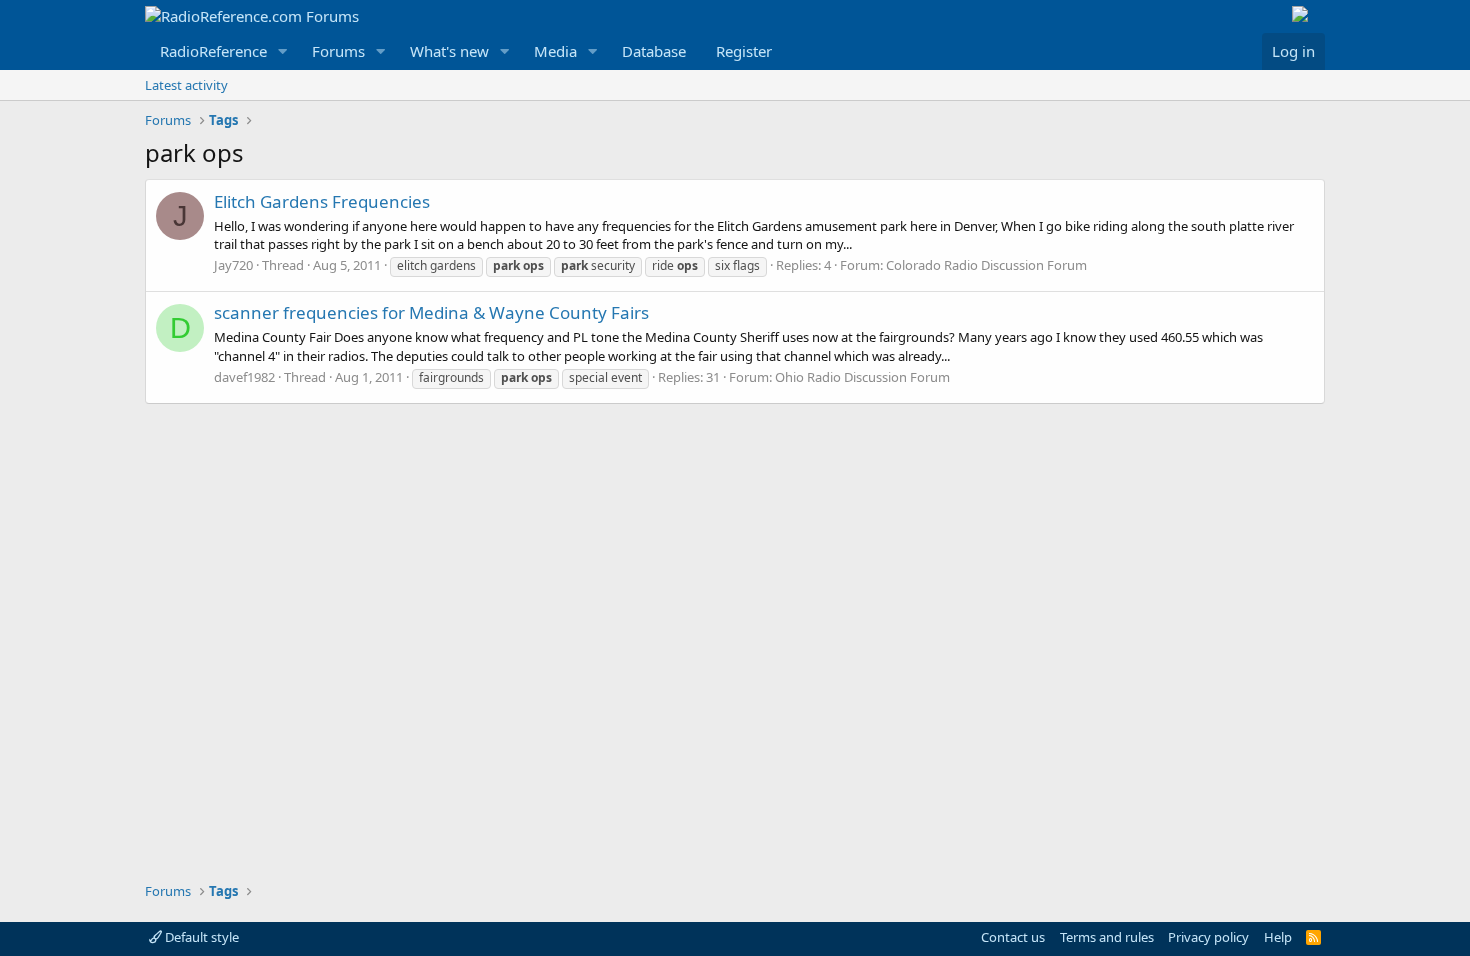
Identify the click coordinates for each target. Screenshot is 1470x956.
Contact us (1013, 937)
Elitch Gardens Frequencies (322, 201)
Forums (338, 51)
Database (654, 51)
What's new (449, 51)
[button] (283, 51)
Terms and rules (1107, 937)
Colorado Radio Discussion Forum (986, 265)
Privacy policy (1208, 937)
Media (555, 51)
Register (744, 51)
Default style (200, 937)
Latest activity (186, 85)
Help (1278, 937)
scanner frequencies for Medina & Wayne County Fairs (431, 312)
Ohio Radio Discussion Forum (862, 377)
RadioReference (213, 51)
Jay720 (233, 265)
